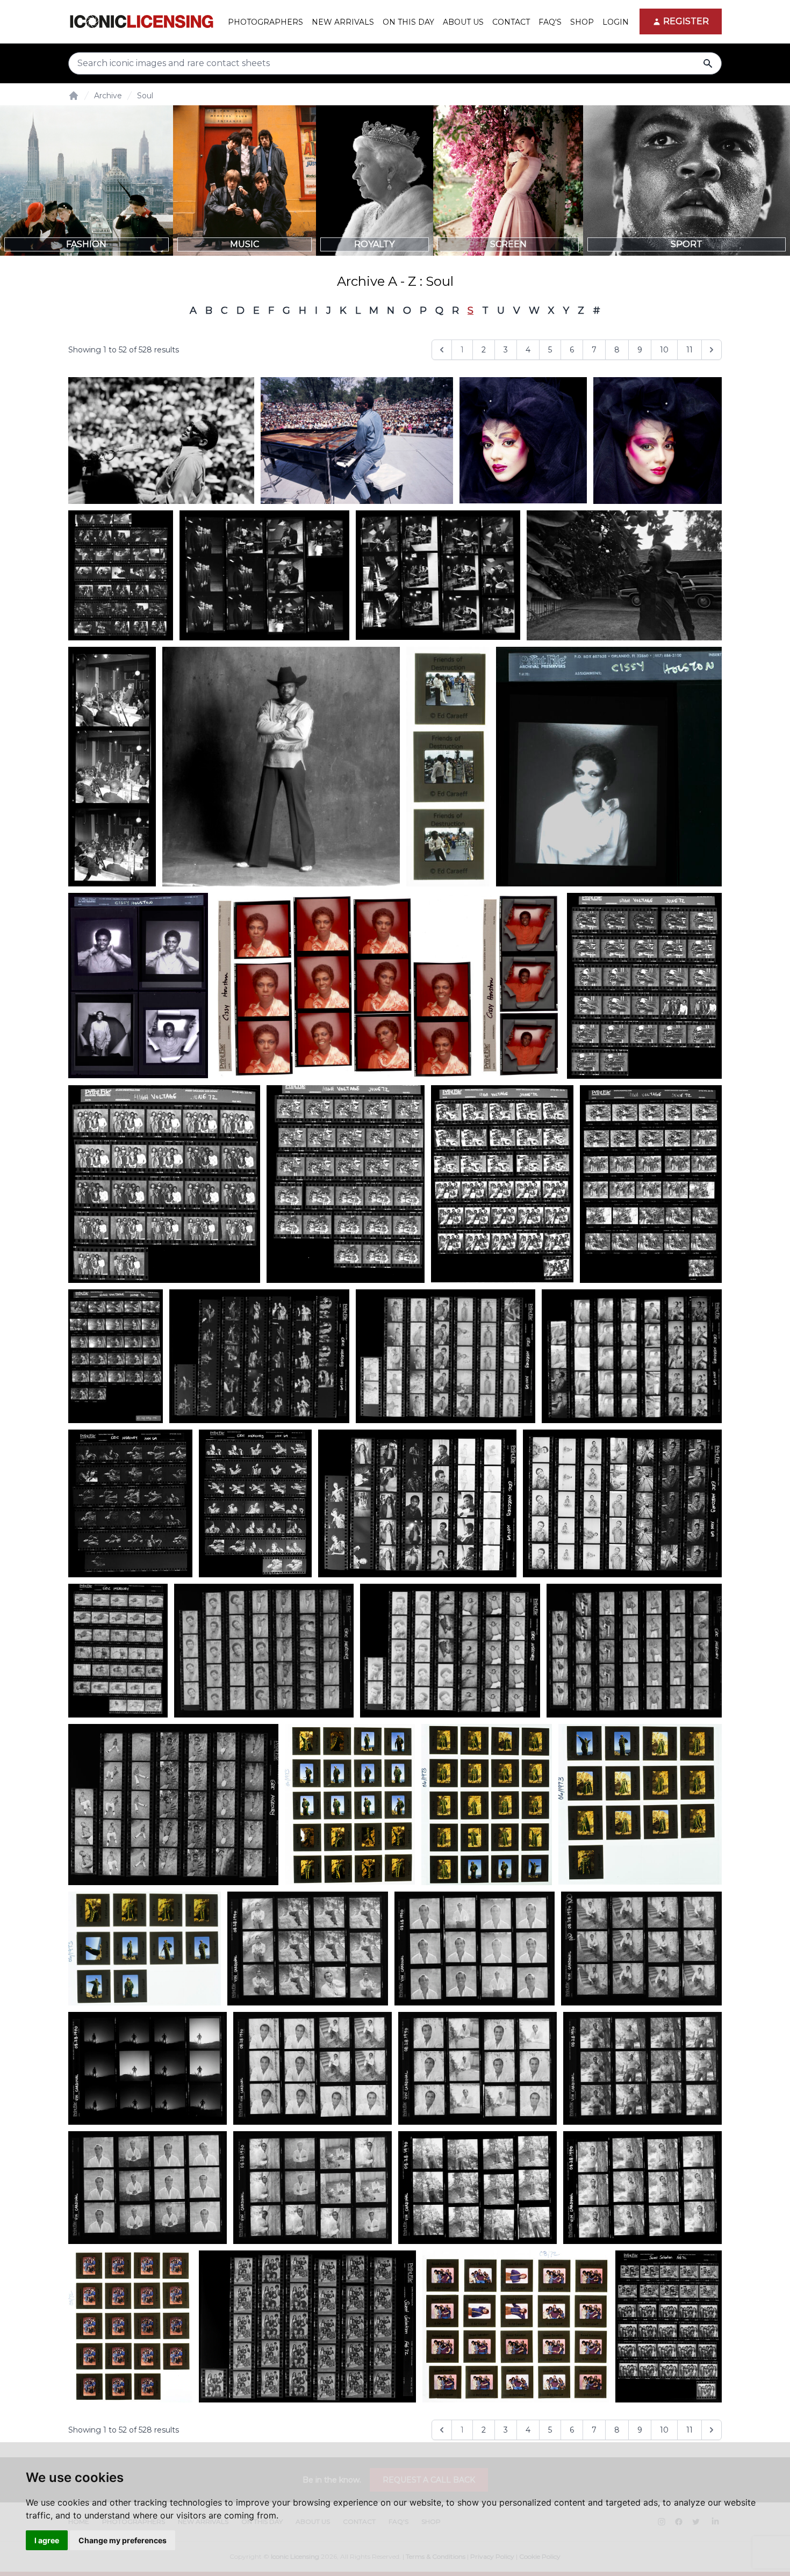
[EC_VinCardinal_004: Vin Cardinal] (313, 2068)
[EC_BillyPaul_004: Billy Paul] (145, 1949)
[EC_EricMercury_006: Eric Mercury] (622, 1503)
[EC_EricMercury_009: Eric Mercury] (450, 1650)
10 (664, 350)
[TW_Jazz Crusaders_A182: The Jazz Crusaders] (121, 575)
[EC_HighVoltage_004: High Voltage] (502, 1184)
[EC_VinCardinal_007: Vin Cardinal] (642, 2068)
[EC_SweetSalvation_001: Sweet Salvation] (516, 2326)
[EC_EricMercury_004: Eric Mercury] (130, 1503)
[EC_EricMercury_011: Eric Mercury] (173, 1805)
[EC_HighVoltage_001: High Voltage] (164, 1184)
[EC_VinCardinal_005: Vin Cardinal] (477, 2068)
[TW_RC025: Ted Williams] (161, 441)
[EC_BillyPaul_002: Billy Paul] (350, 1804)
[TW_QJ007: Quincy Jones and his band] (112, 767)
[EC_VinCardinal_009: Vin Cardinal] (148, 2068)
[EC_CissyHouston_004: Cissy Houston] (521, 986)
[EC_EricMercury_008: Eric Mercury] (118, 1650)
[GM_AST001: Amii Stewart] (523, 441)
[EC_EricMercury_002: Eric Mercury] (259, 1356)
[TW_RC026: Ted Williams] (357, 441)
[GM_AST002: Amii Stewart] (658, 441)
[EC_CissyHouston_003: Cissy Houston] (344, 986)
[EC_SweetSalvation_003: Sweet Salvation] (307, 2326)
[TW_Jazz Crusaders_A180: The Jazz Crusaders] (438, 575)
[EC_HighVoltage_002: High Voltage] (644, 986)
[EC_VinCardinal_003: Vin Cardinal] (475, 1949)
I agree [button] (47, 2540)
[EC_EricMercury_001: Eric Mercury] (632, 1356)
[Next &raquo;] (712, 350)
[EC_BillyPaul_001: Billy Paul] (487, 1805)
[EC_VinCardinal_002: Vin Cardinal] (308, 1949)
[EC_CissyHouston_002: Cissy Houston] (609, 767)
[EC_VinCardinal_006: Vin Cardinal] (148, 2188)
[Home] (74, 96)
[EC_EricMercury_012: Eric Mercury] (634, 1651)
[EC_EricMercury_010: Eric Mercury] (264, 1650)
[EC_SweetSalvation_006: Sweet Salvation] (669, 2326)
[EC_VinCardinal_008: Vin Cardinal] (313, 2188)
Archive (108, 96)
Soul (145, 96)
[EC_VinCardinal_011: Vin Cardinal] (477, 2188)
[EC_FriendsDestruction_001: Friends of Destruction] (448, 767)
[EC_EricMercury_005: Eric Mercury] (418, 1503)
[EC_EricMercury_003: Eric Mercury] (446, 1356)
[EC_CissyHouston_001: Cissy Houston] (138, 986)
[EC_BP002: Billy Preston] (281, 767)
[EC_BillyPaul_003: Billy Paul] (640, 1804)
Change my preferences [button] (123, 2540)
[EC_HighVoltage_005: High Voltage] (651, 1184)
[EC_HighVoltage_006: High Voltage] (116, 1356)
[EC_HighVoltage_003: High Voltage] (346, 1184)
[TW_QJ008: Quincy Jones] (624, 575)
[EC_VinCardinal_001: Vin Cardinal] (641, 1949)
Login (616, 22)
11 (690, 350)
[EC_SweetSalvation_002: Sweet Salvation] (130, 2326)
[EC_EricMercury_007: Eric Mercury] (255, 1503)
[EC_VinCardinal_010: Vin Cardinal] (642, 2188)
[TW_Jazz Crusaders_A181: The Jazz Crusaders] (264, 575)
